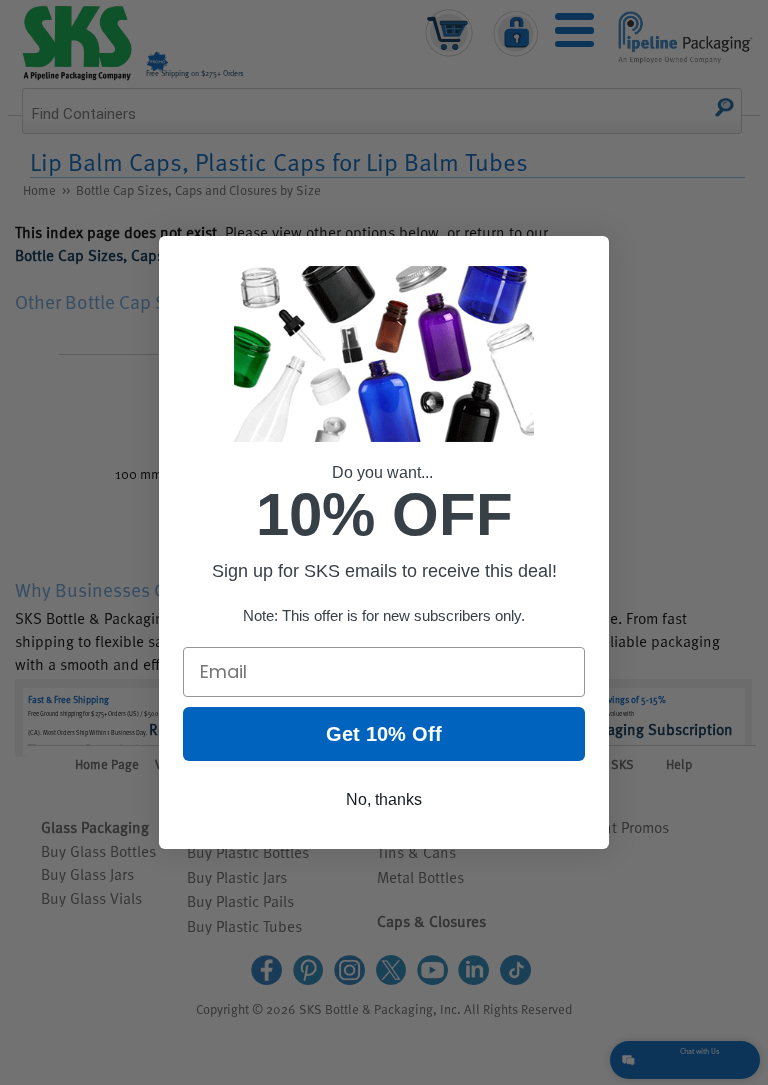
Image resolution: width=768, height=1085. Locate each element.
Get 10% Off (384, 734)
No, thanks (384, 799)
